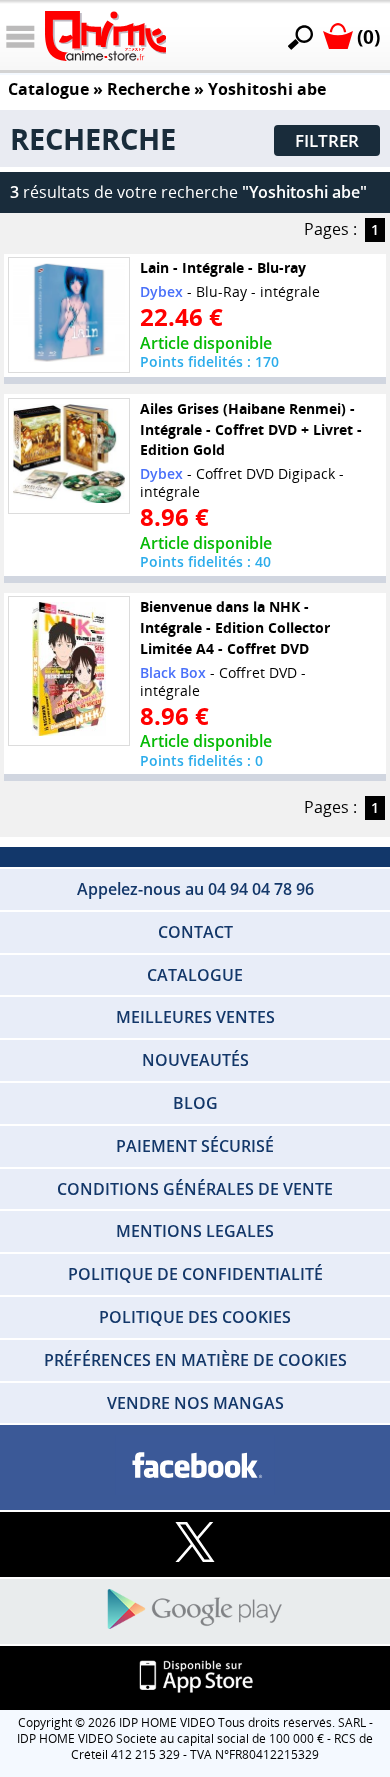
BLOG (195, 1103)
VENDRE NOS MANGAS (195, 1403)
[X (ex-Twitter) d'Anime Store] (195, 1543)
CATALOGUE (195, 975)
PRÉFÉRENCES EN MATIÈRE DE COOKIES (195, 1360)
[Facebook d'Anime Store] (195, 1466)
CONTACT (195, 932)
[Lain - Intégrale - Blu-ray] (69, 315)
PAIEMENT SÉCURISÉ (195, 1146)
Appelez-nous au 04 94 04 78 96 (195, 889)
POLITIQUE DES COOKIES (195, 1317)
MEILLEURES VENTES (195, 1017)
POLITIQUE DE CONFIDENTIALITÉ (195, 1274)
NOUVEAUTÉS (195, 1060)
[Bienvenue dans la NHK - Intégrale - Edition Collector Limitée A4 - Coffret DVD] (69, 671)
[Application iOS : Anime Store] (195, 1677)
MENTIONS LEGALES (195, 1231)
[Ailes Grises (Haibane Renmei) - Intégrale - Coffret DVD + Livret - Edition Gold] (69, 455)
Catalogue (48, 89)
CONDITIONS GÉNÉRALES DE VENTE (195, 1189)
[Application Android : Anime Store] (195, 1610)
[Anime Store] (105, 36)
